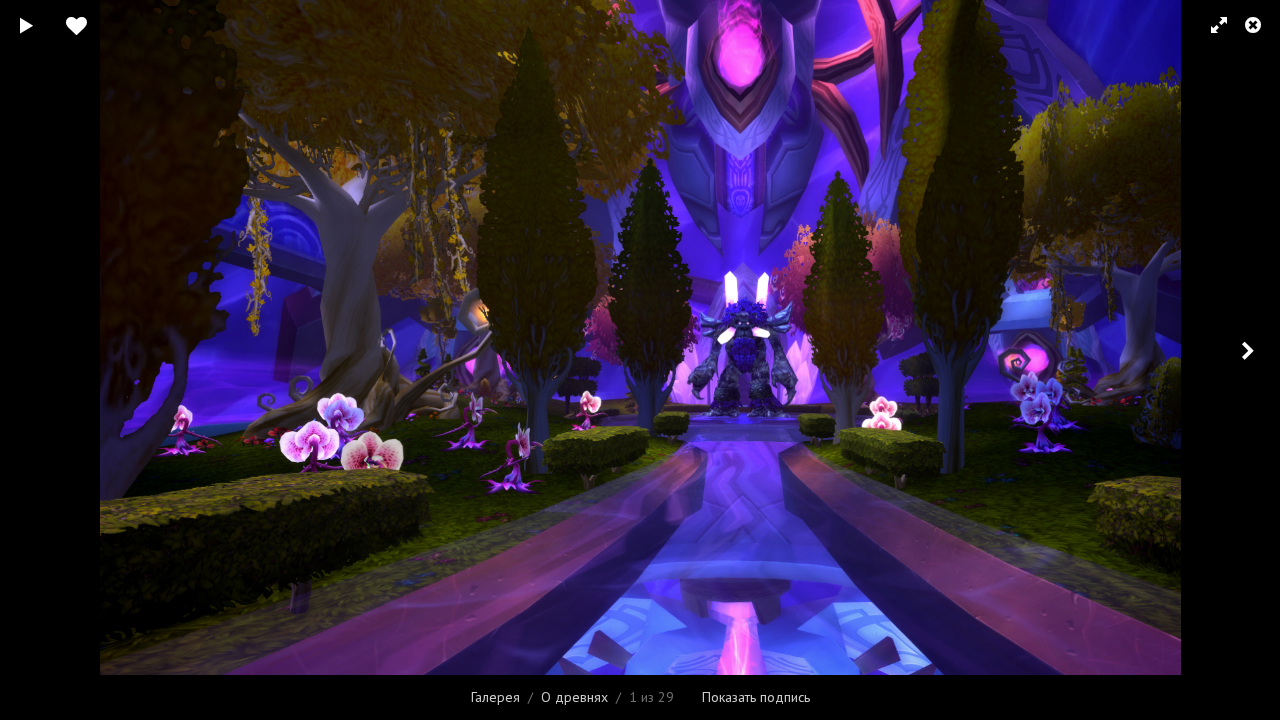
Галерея (495, 697)
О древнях (574, 697)
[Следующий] (1250, 360)
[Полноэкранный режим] (1210, 25)
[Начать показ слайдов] (27, 25)
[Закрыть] (1255, 25)
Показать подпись (756, 697)
